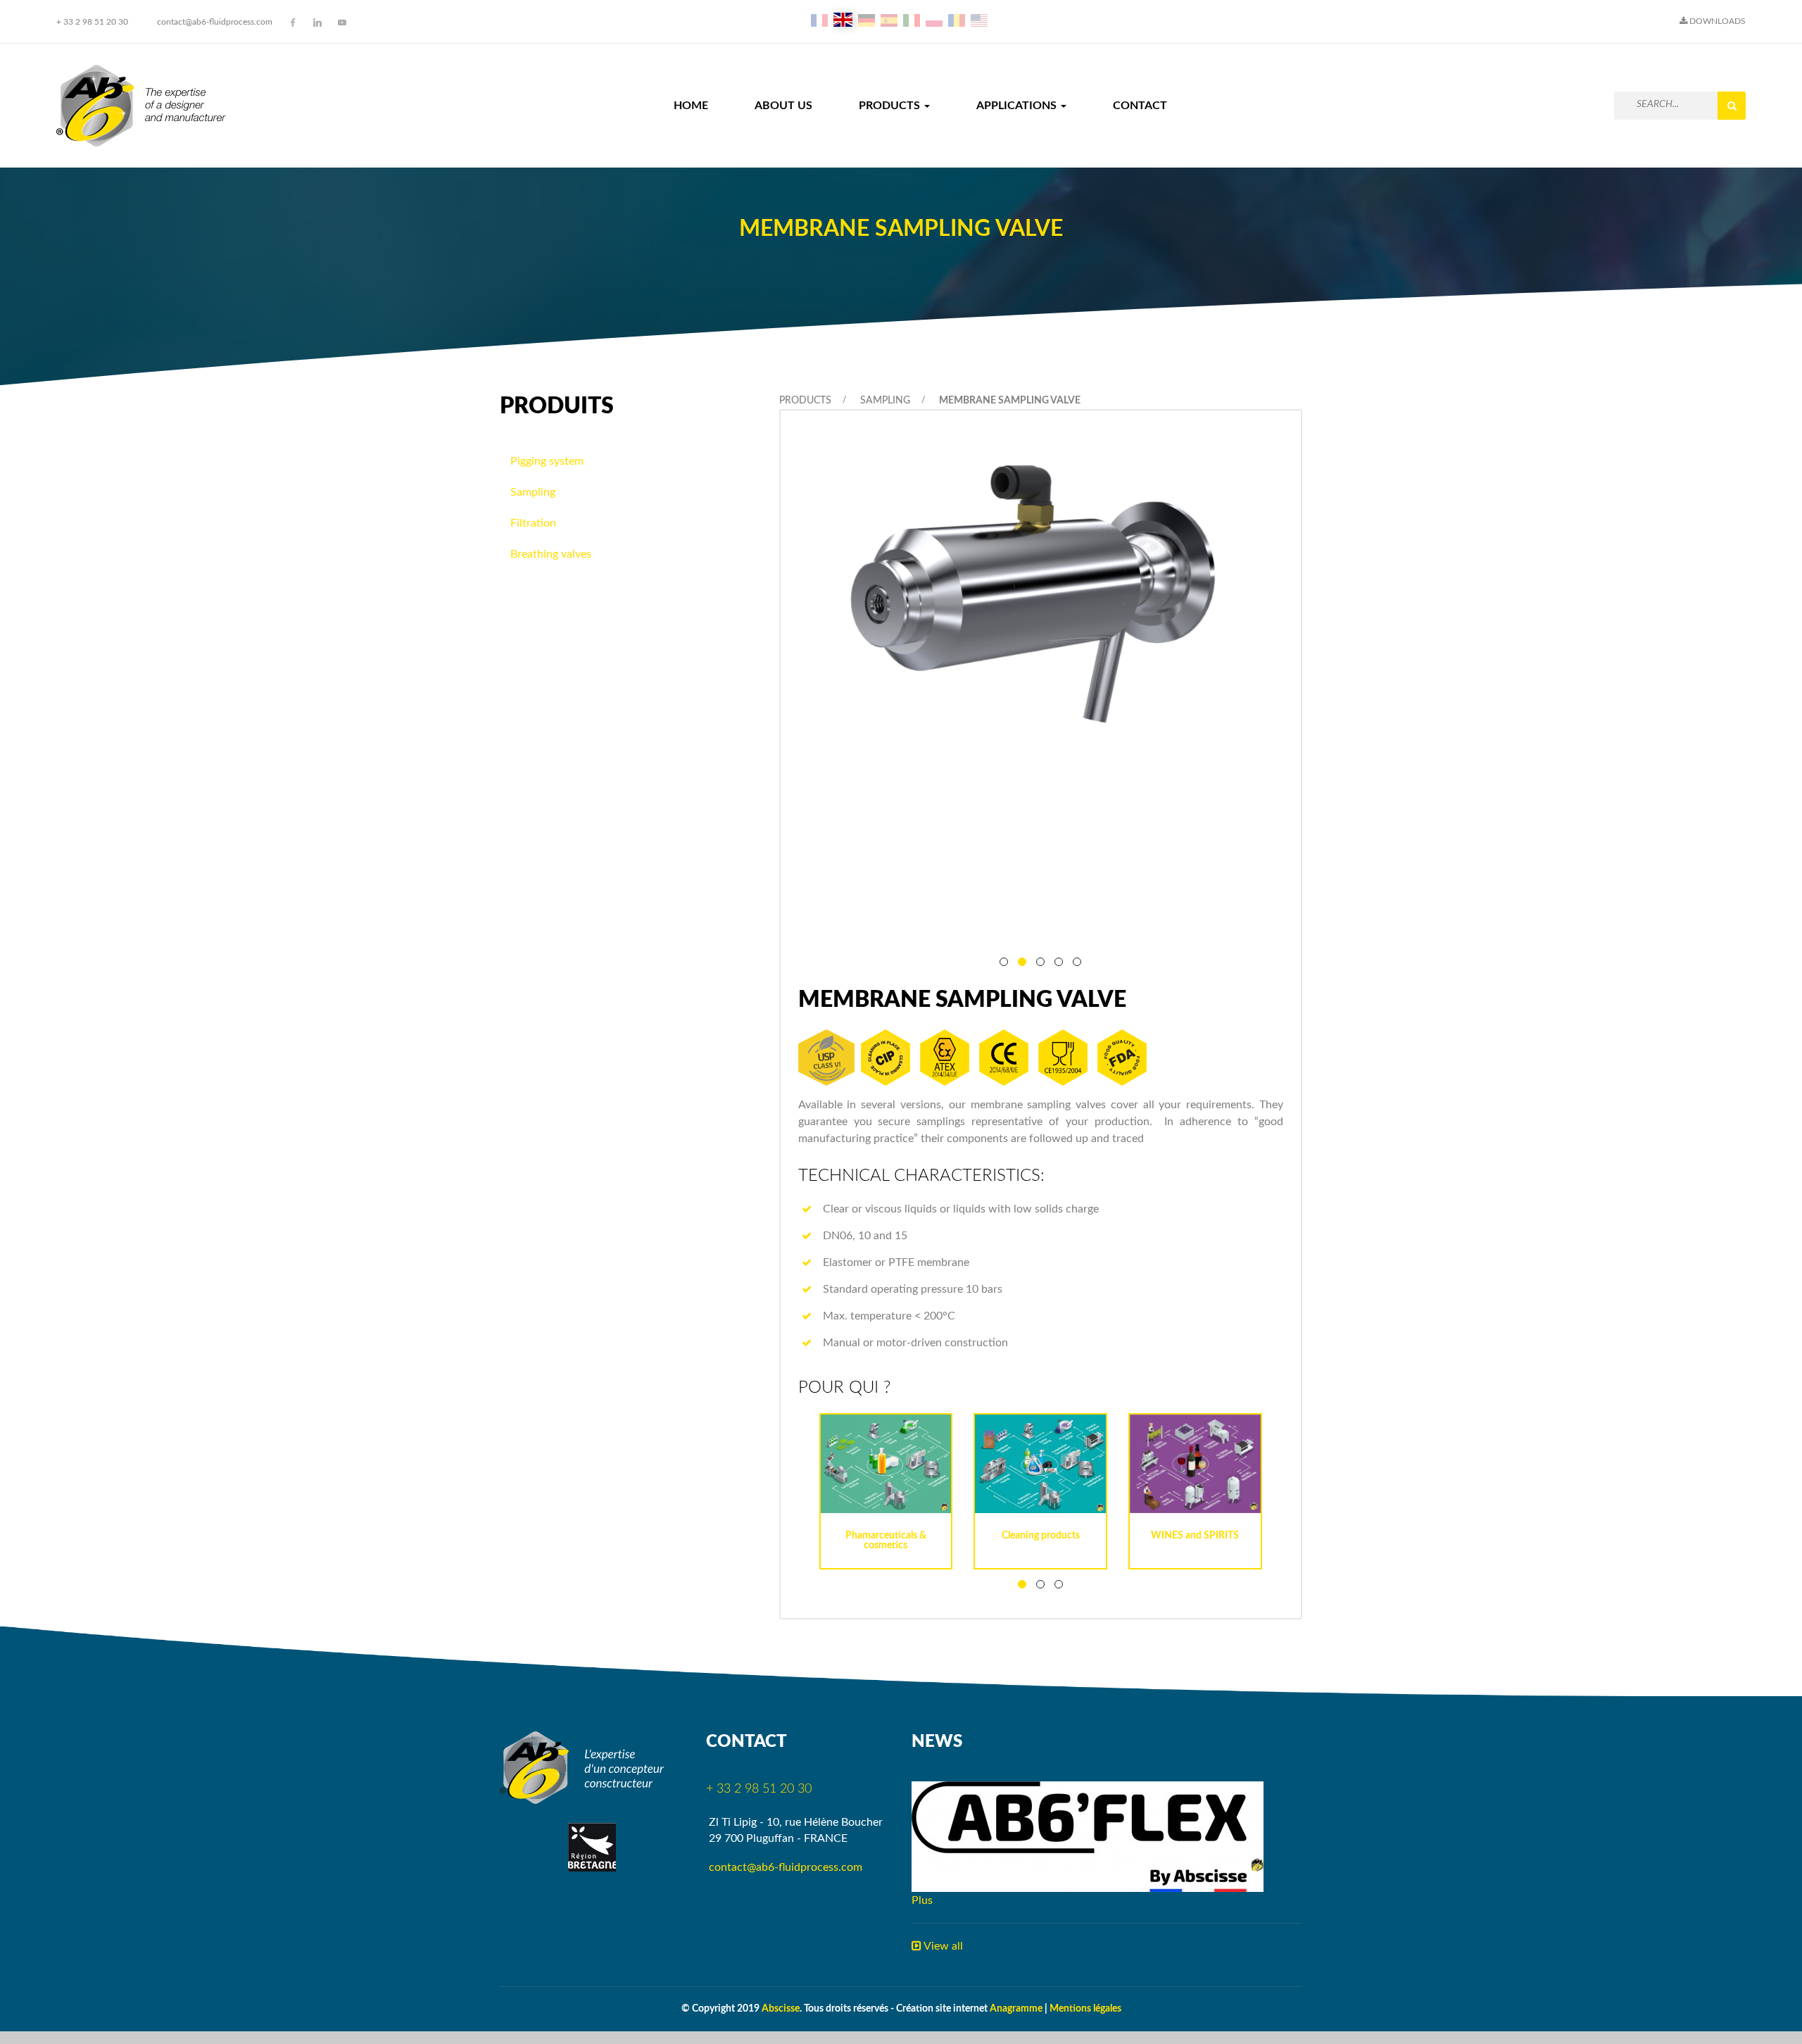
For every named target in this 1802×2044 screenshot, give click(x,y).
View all (942, 1946)
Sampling (885, 401)
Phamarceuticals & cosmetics (886, 1541)
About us (783, 106)
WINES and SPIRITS (1195, 1536)
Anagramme (1016, 2009)
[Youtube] (342, 23)
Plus (922, 1900)
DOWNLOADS (1716, 21)
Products (891, 106)
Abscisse (781, 2009)
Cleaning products (1041, 1536)
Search (1732, 106)
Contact (1140, 106)
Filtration (533, 523)
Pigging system (547, 461)
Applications (1018, 106)
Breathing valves (551, 554)
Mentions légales (1085, 2009)
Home (691, 106)
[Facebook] (293, 23)
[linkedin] (317, 23)
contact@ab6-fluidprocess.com (215, 22)
